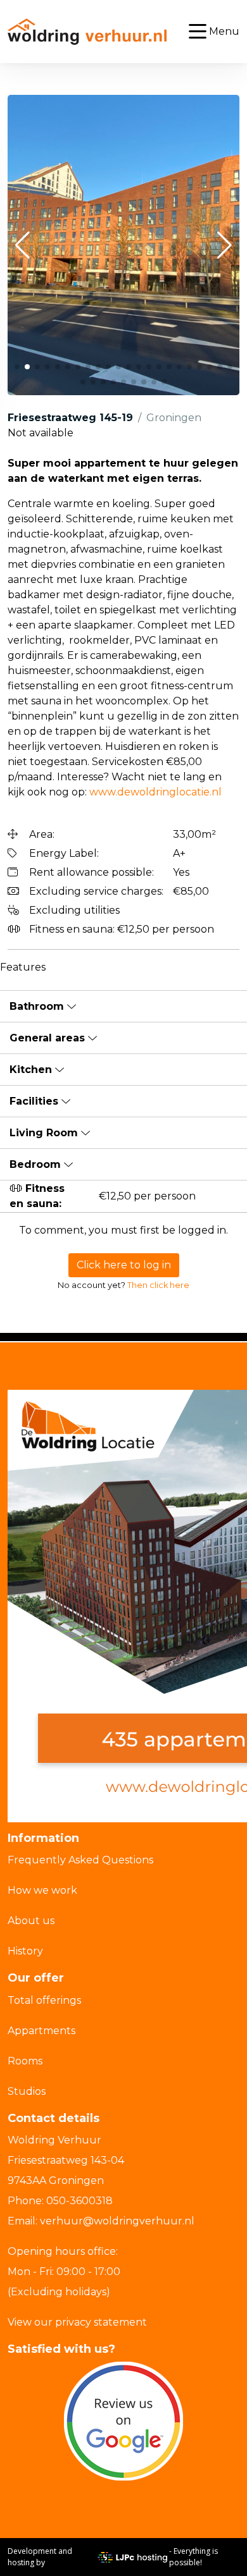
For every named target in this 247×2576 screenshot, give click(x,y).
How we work (42, 1890)
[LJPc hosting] (132, 2557)
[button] (22, 245)
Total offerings (44, 2000)
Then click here (158, 1285)
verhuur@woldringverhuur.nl (117, 2221)
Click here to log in (124, 1265)
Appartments (41, 2031)
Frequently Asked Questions (80, 1860)
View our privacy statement (77, 2322)
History (25, 1951)
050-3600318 (79, 2201)
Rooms (25, 2061)
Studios (27, 2091)
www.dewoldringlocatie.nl (155, 792)
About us (31, 1921)
